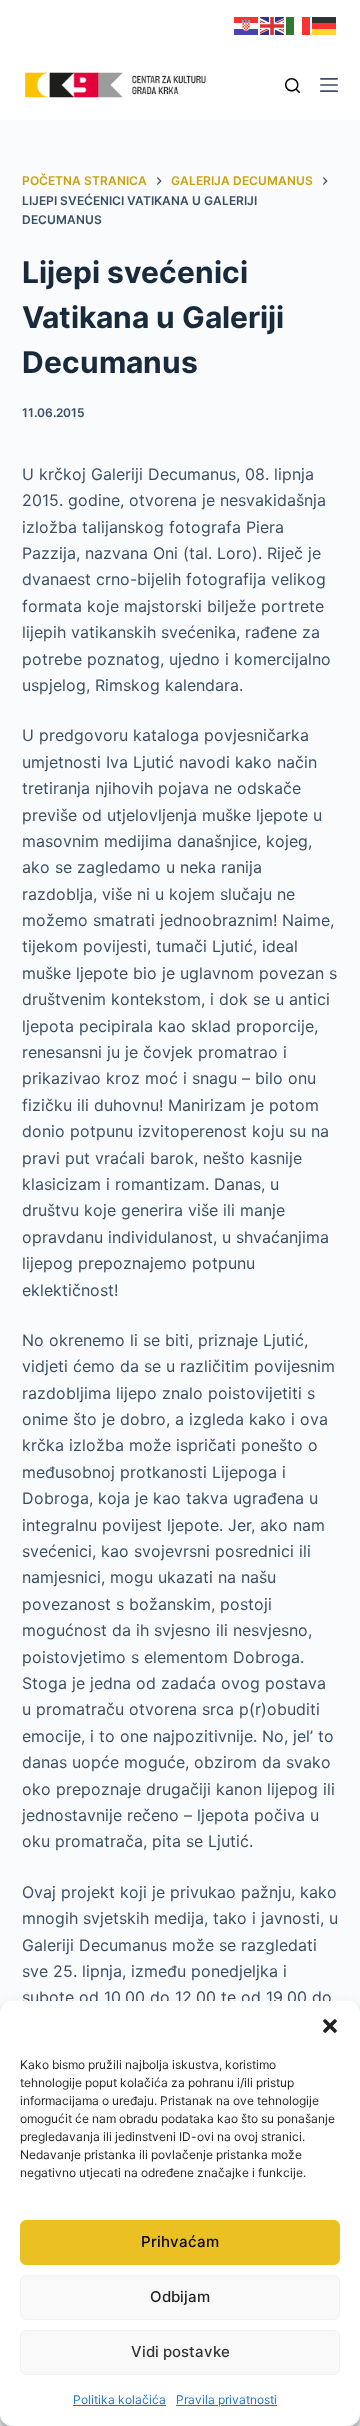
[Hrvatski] (247, 24)
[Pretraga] (292, 85)
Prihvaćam (180, 2241)
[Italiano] (299, 24)
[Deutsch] (325, 24)
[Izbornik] (329, 85)
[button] (330, 2026)
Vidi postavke (180, 2351)
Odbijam (180, 2296)
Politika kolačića (119, 2399)
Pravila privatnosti (226, 2399)
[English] (273, 24)
